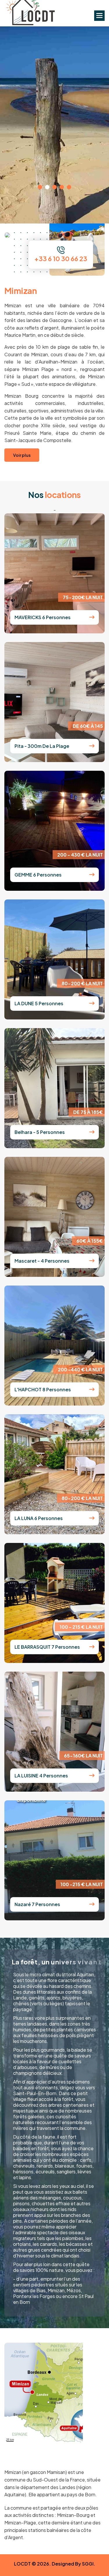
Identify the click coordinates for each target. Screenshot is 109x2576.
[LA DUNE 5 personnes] (92, 1003)
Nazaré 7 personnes (37, 1904)
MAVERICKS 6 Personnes (43, 617)
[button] (99, 16)
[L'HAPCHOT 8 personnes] (92, 1389)
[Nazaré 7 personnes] (92, 1904)
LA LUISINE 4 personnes (41, 1776)
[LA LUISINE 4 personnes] (92, 1776)
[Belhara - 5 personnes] (92, 1132)
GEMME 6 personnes (38, 875)
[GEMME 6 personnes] (92, 875)
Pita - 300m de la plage (42, 746)
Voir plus (55, 93)
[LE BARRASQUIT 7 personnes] (92, 1647)
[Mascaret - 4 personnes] (92, 1261)
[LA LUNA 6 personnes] (92, 1518)
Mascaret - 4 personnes (42, 1261)
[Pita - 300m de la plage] (92, 746)
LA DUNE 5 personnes (39, 1003)
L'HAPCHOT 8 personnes (43, 1389)
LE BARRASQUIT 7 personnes (47, 1647)
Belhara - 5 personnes (40, 1132)
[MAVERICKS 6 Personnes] (92, 617)
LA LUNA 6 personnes (39, 1518)
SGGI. (89, 2564)
